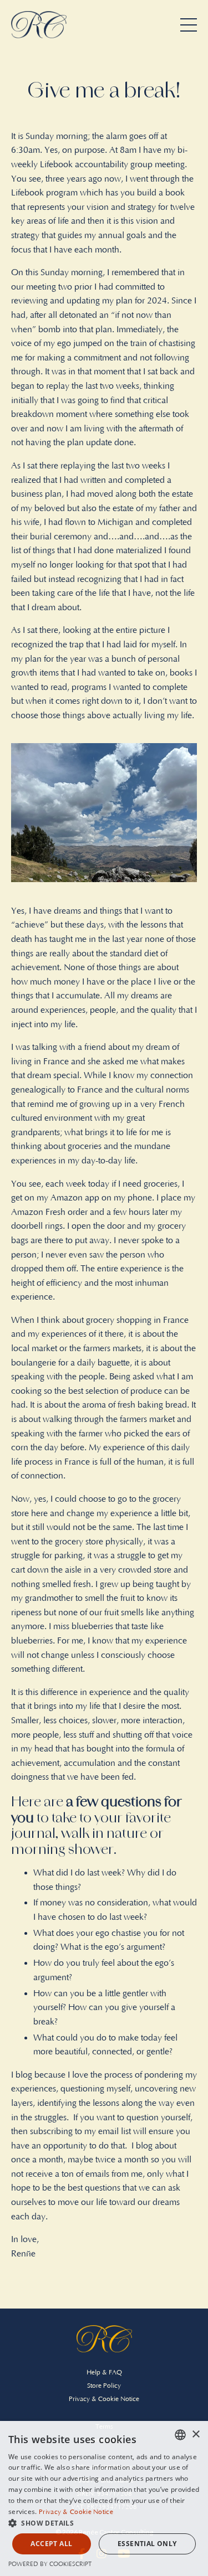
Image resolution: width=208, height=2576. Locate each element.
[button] (104, 2523)
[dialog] (104, 2498)
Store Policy (104, 2386)
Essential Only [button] (147, 2544)
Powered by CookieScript (50, 2564)
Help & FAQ (104, 2373)
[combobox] (180, 2435)
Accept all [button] (51, 2544)
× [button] (196, 2435)
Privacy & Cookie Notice (104, 2399)
